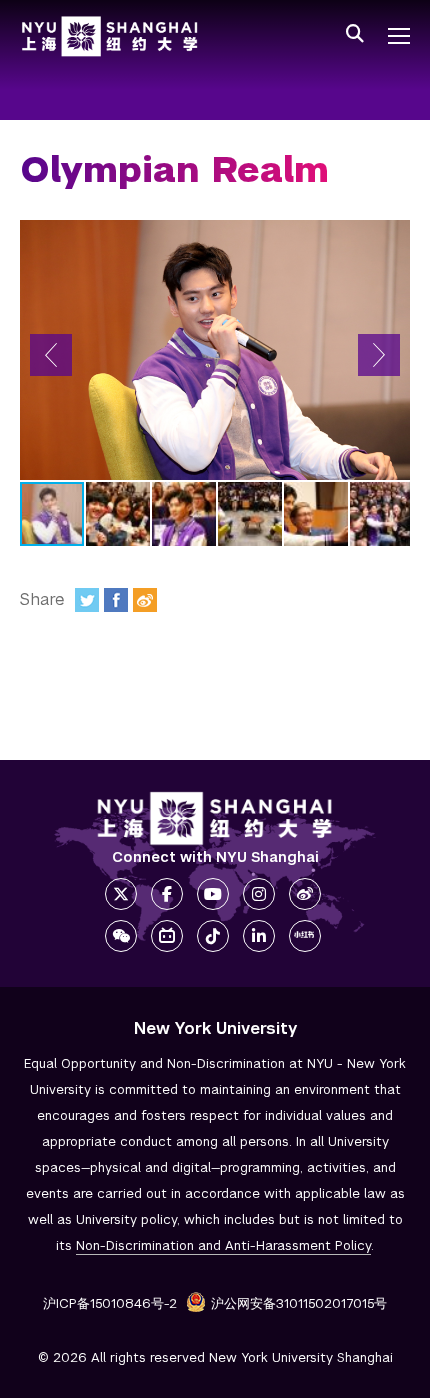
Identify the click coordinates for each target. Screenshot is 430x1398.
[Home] (110, 36)
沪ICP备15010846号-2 (110, 1303)
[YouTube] (213, 894)
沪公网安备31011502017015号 (299, 1303)
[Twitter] (87, 600)
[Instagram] (259, 894)
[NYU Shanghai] (215, 818)
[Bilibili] (167, 936)
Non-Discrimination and (223, 1245)
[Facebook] (116, 600)
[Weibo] (145, 600)
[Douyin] (213, 936)
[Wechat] (121, 936)
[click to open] (399, 36)
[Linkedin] (259, 936)
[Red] (305, 936)
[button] (51, 355)
